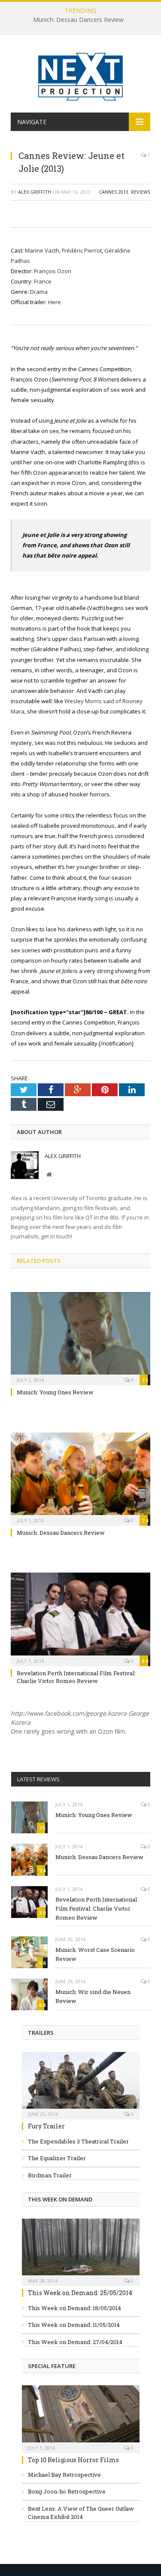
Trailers (41, 2033)
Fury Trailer (46, 2126)
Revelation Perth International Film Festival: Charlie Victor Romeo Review (76, 1677)
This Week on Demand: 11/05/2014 (74, 2325)
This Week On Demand (60, 2199)
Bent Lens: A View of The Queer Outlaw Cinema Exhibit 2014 (81, 2513)
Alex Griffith (35, 192)
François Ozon (53, 271)
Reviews (141, 192)
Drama (39, 292)
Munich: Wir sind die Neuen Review (93, 1996)
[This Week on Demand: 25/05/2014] (81, 2250)
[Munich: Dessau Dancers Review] (80, 1478)
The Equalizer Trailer (57, 2158)
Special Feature (52, 2366)
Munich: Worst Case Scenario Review (95, 1954)
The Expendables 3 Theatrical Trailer (78, 2141)
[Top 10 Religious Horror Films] (81, 2416)
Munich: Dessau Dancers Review (78, 20)
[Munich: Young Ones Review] (80, 1338)
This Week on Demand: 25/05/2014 (80, 2293)
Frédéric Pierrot (82, 250)
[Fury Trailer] (81, 2083)
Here (55, 302)
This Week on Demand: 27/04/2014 (75, 2342)
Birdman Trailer (50, 2175)
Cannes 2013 (114, 192)
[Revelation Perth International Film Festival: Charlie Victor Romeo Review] (80, 1618)
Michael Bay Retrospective (64, 2475)
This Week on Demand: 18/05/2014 (74, 2308)
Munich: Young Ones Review (55, 1392)
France (43, 281)
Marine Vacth (42, 250)
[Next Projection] (81, 75)
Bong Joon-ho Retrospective (67, 2491)
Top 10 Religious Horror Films (73, 2460)
